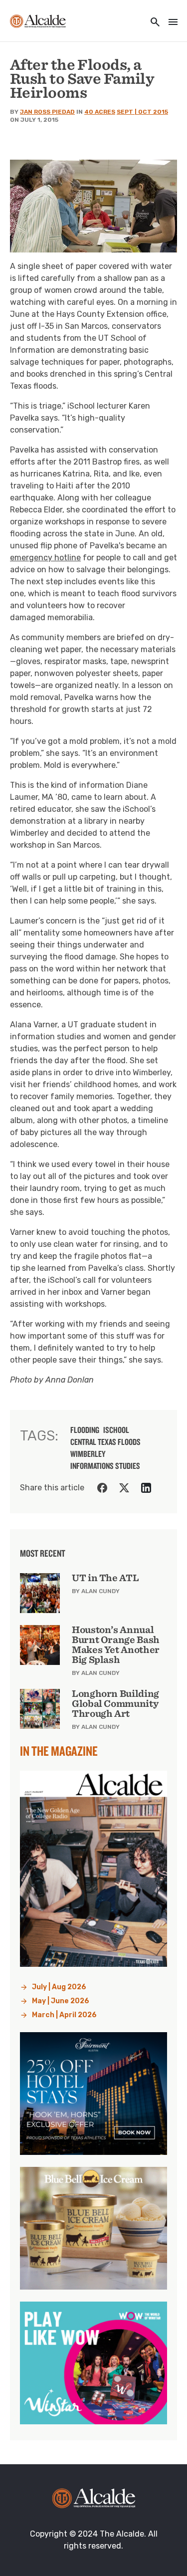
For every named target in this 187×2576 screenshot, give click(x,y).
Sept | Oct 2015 (142, 112)
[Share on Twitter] (124, 1488)
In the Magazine (59, 1751)
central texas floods (105, 1442)
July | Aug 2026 (59, 1987)
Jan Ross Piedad (47, 112)
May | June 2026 (61, 2001)
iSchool (116, 1430)
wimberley (88, 1454)
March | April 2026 (64, 2015)
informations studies (105, 1466)
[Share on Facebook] (102, 1488)
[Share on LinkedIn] (146, 1488)
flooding (85, 1430)
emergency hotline (45, 558)
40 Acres (100, 112)
